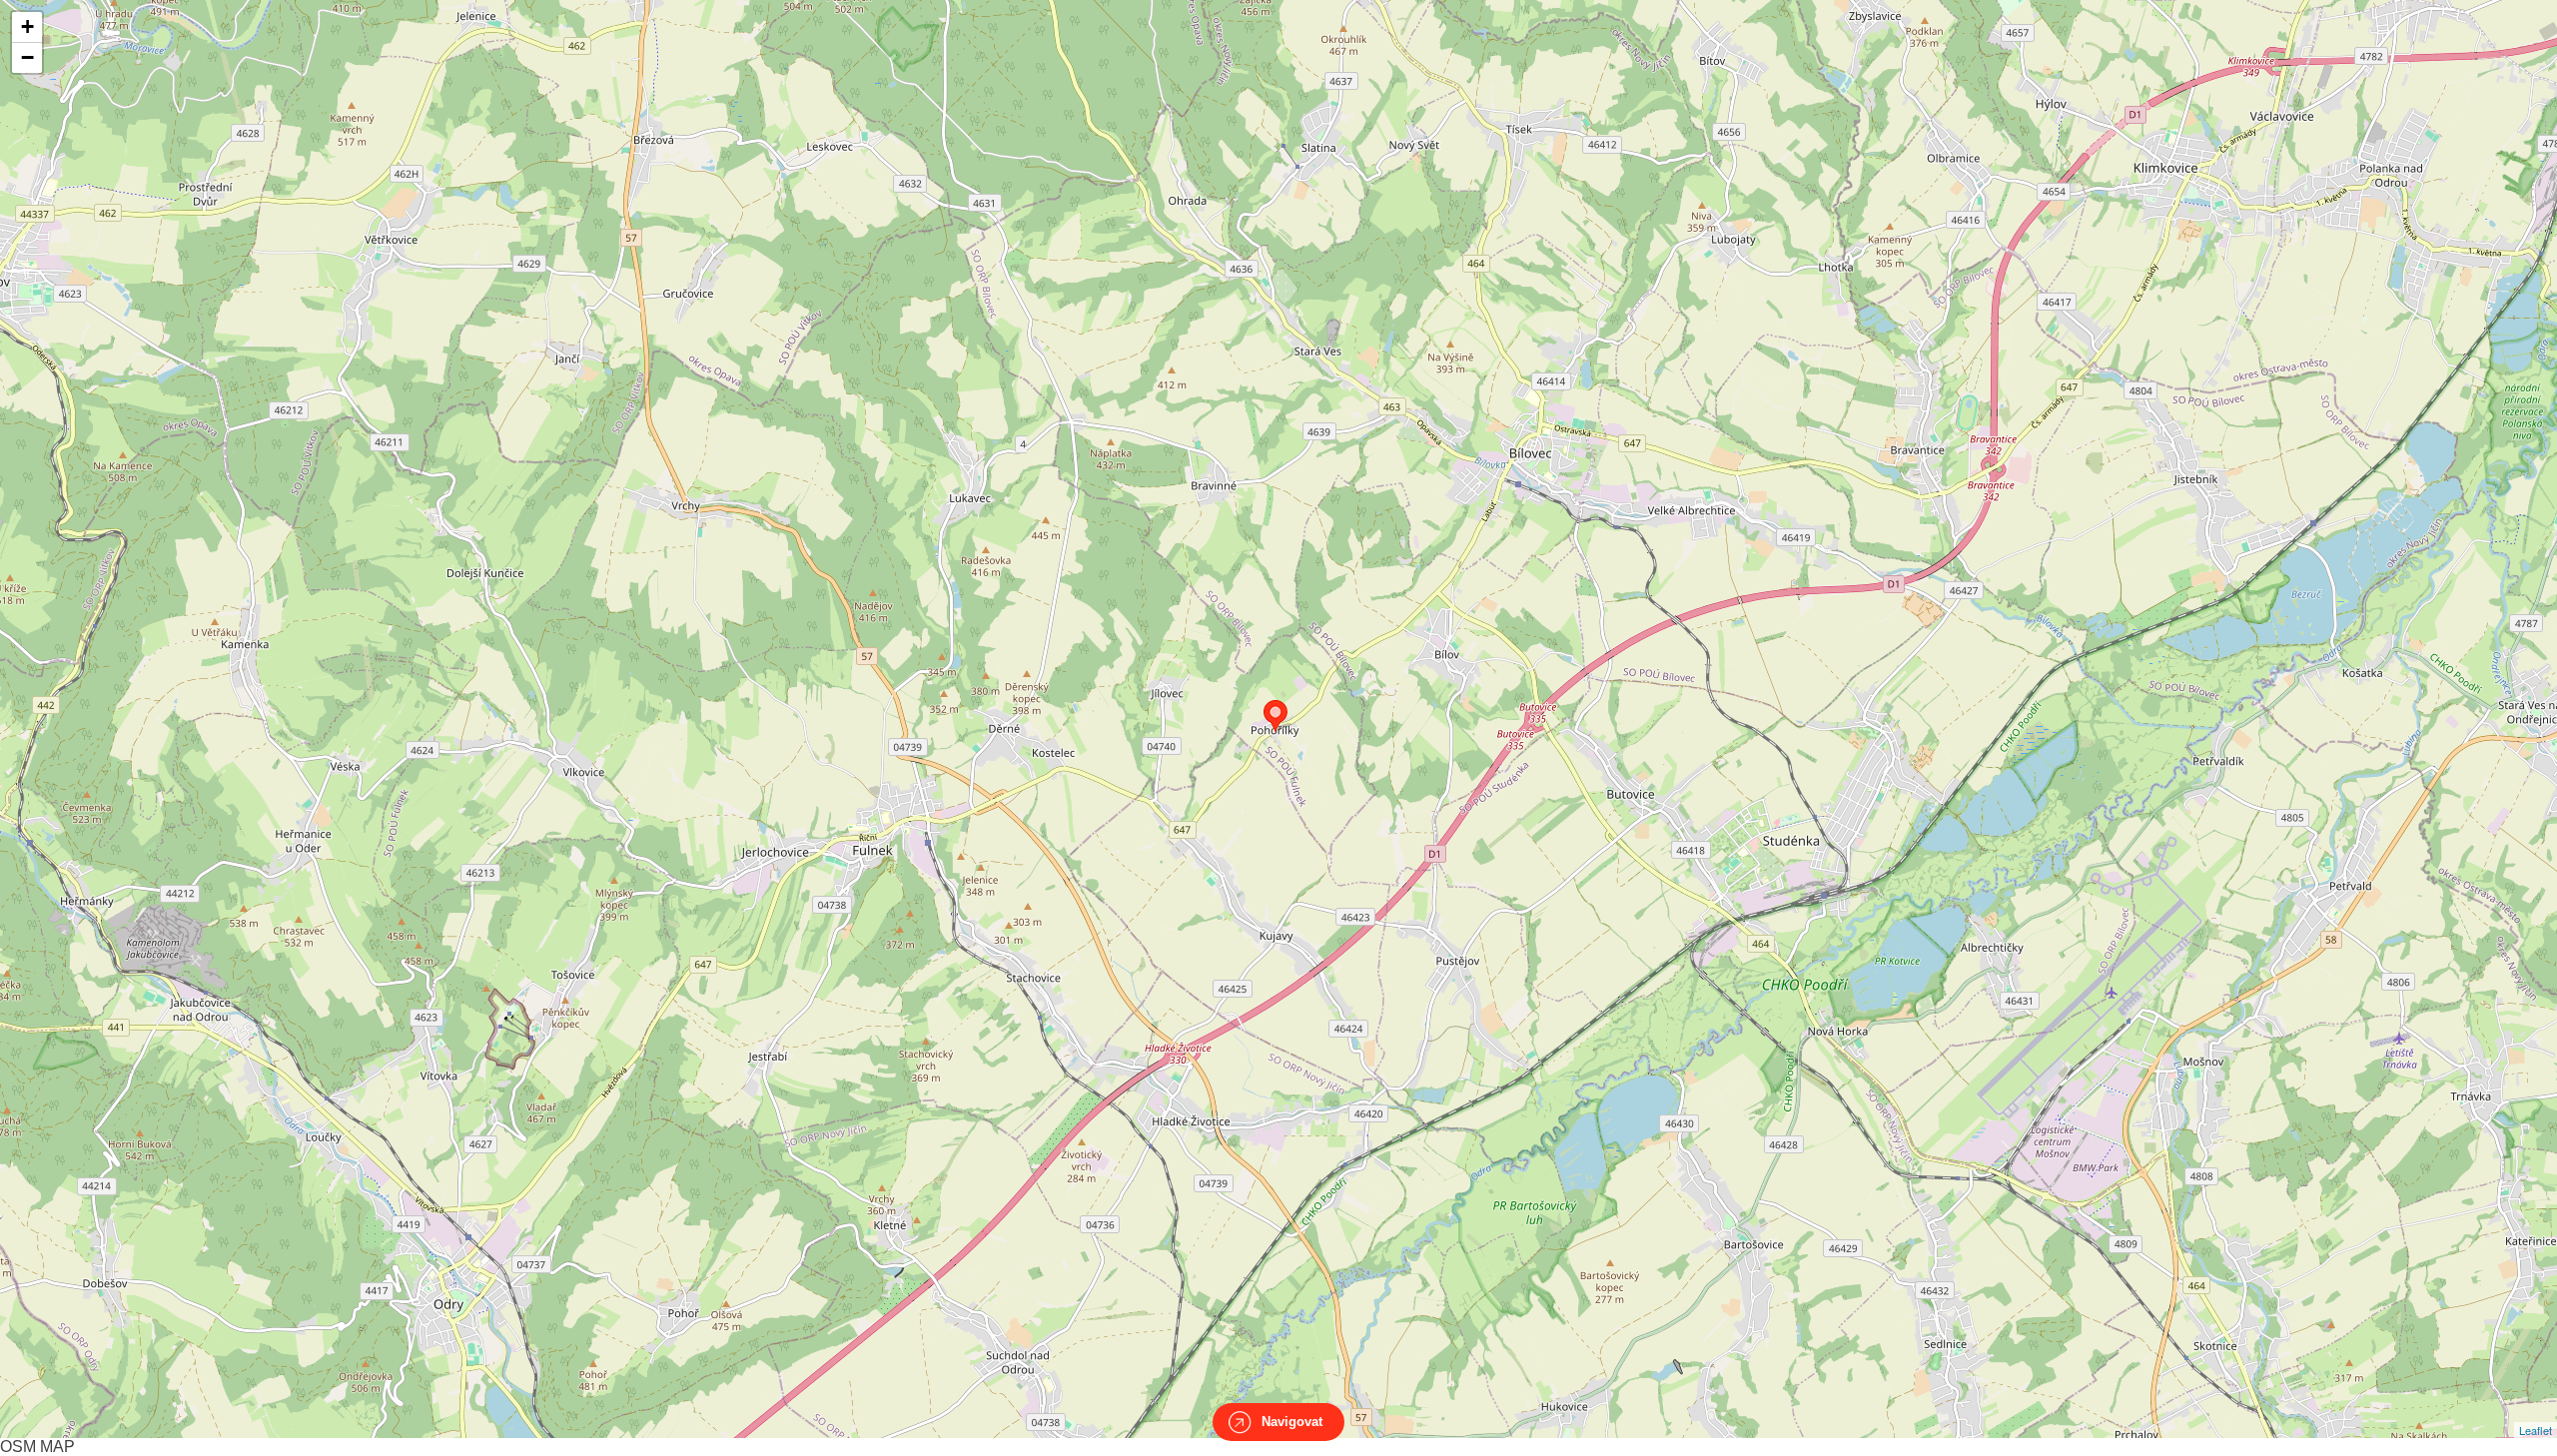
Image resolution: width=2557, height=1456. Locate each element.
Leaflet (2536, 1430)
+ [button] (27, 26)
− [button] (27, 57)
